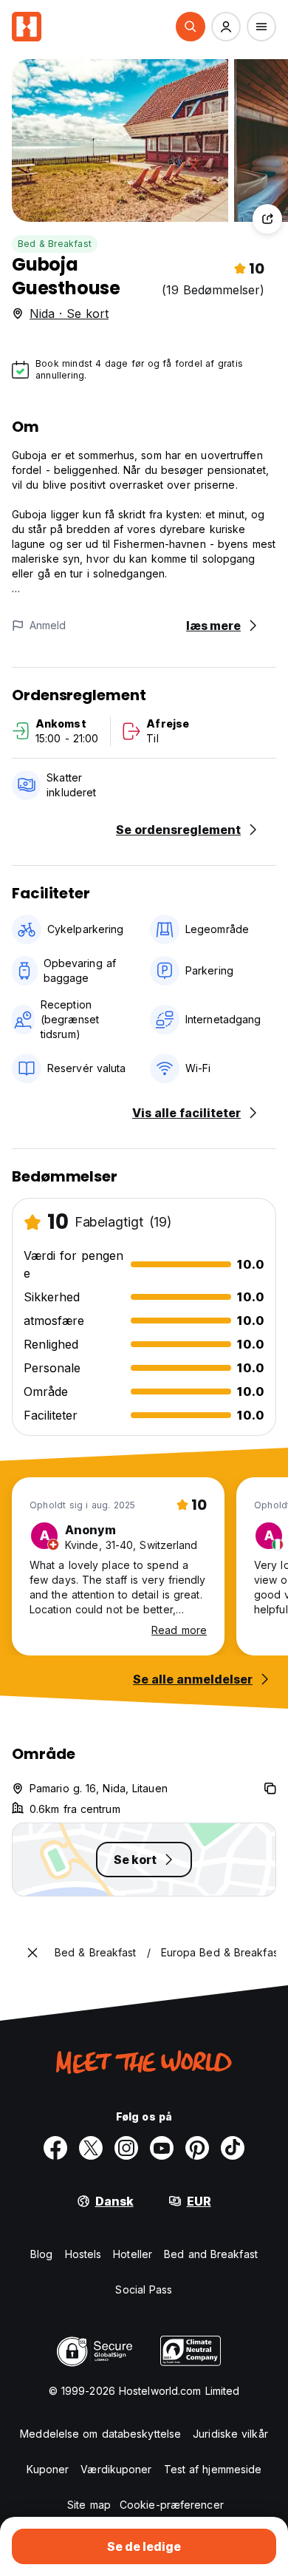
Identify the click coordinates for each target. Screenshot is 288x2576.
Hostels (83, 2254)
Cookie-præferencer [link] (172, 2505)
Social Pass (144, 2289)
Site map (89, 2505)
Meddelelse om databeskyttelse (100, 2434)
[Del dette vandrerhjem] (267, 219)
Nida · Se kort (69, 313)
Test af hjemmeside (213, 2469)
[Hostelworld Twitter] (91, 2148)
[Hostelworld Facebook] (55, 2148)
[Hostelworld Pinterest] (197, 2148)
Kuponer (48, 2469)
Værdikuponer (116, 2469)
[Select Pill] (191, 27)
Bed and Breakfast (211, 2254)
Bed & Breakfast (55, 244)
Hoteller (133, 2254)
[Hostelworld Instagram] (126, 2148)
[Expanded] (32, 1953)
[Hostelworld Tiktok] (233, 2148)
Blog (41, 2254)
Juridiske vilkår (230, 2434)
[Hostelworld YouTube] (162, 2148)
